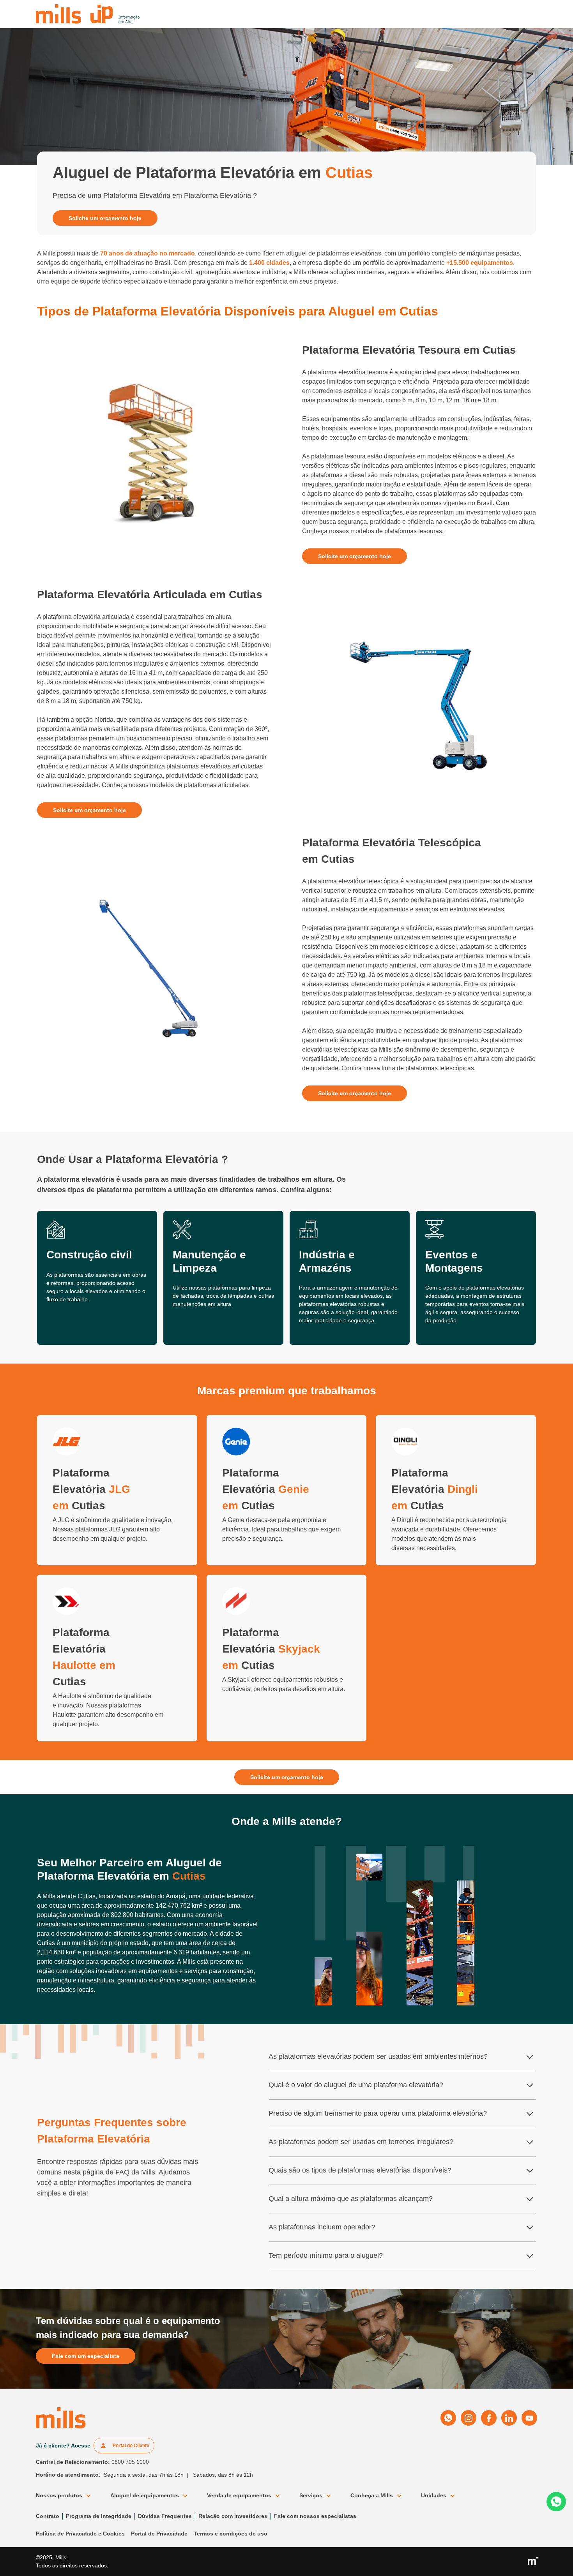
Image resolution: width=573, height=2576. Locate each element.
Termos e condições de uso (231, 2534)
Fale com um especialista (86, 2356)
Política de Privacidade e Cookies (80, 2534)
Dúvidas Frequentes (165, 2516)
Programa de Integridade (99, 2516)
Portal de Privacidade (159, 2534)
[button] (67, 2496)
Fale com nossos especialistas (315, 2516)
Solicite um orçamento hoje (105, 218)
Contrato (48, 2516)
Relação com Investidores (233, 2516)
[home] (88, 14)
